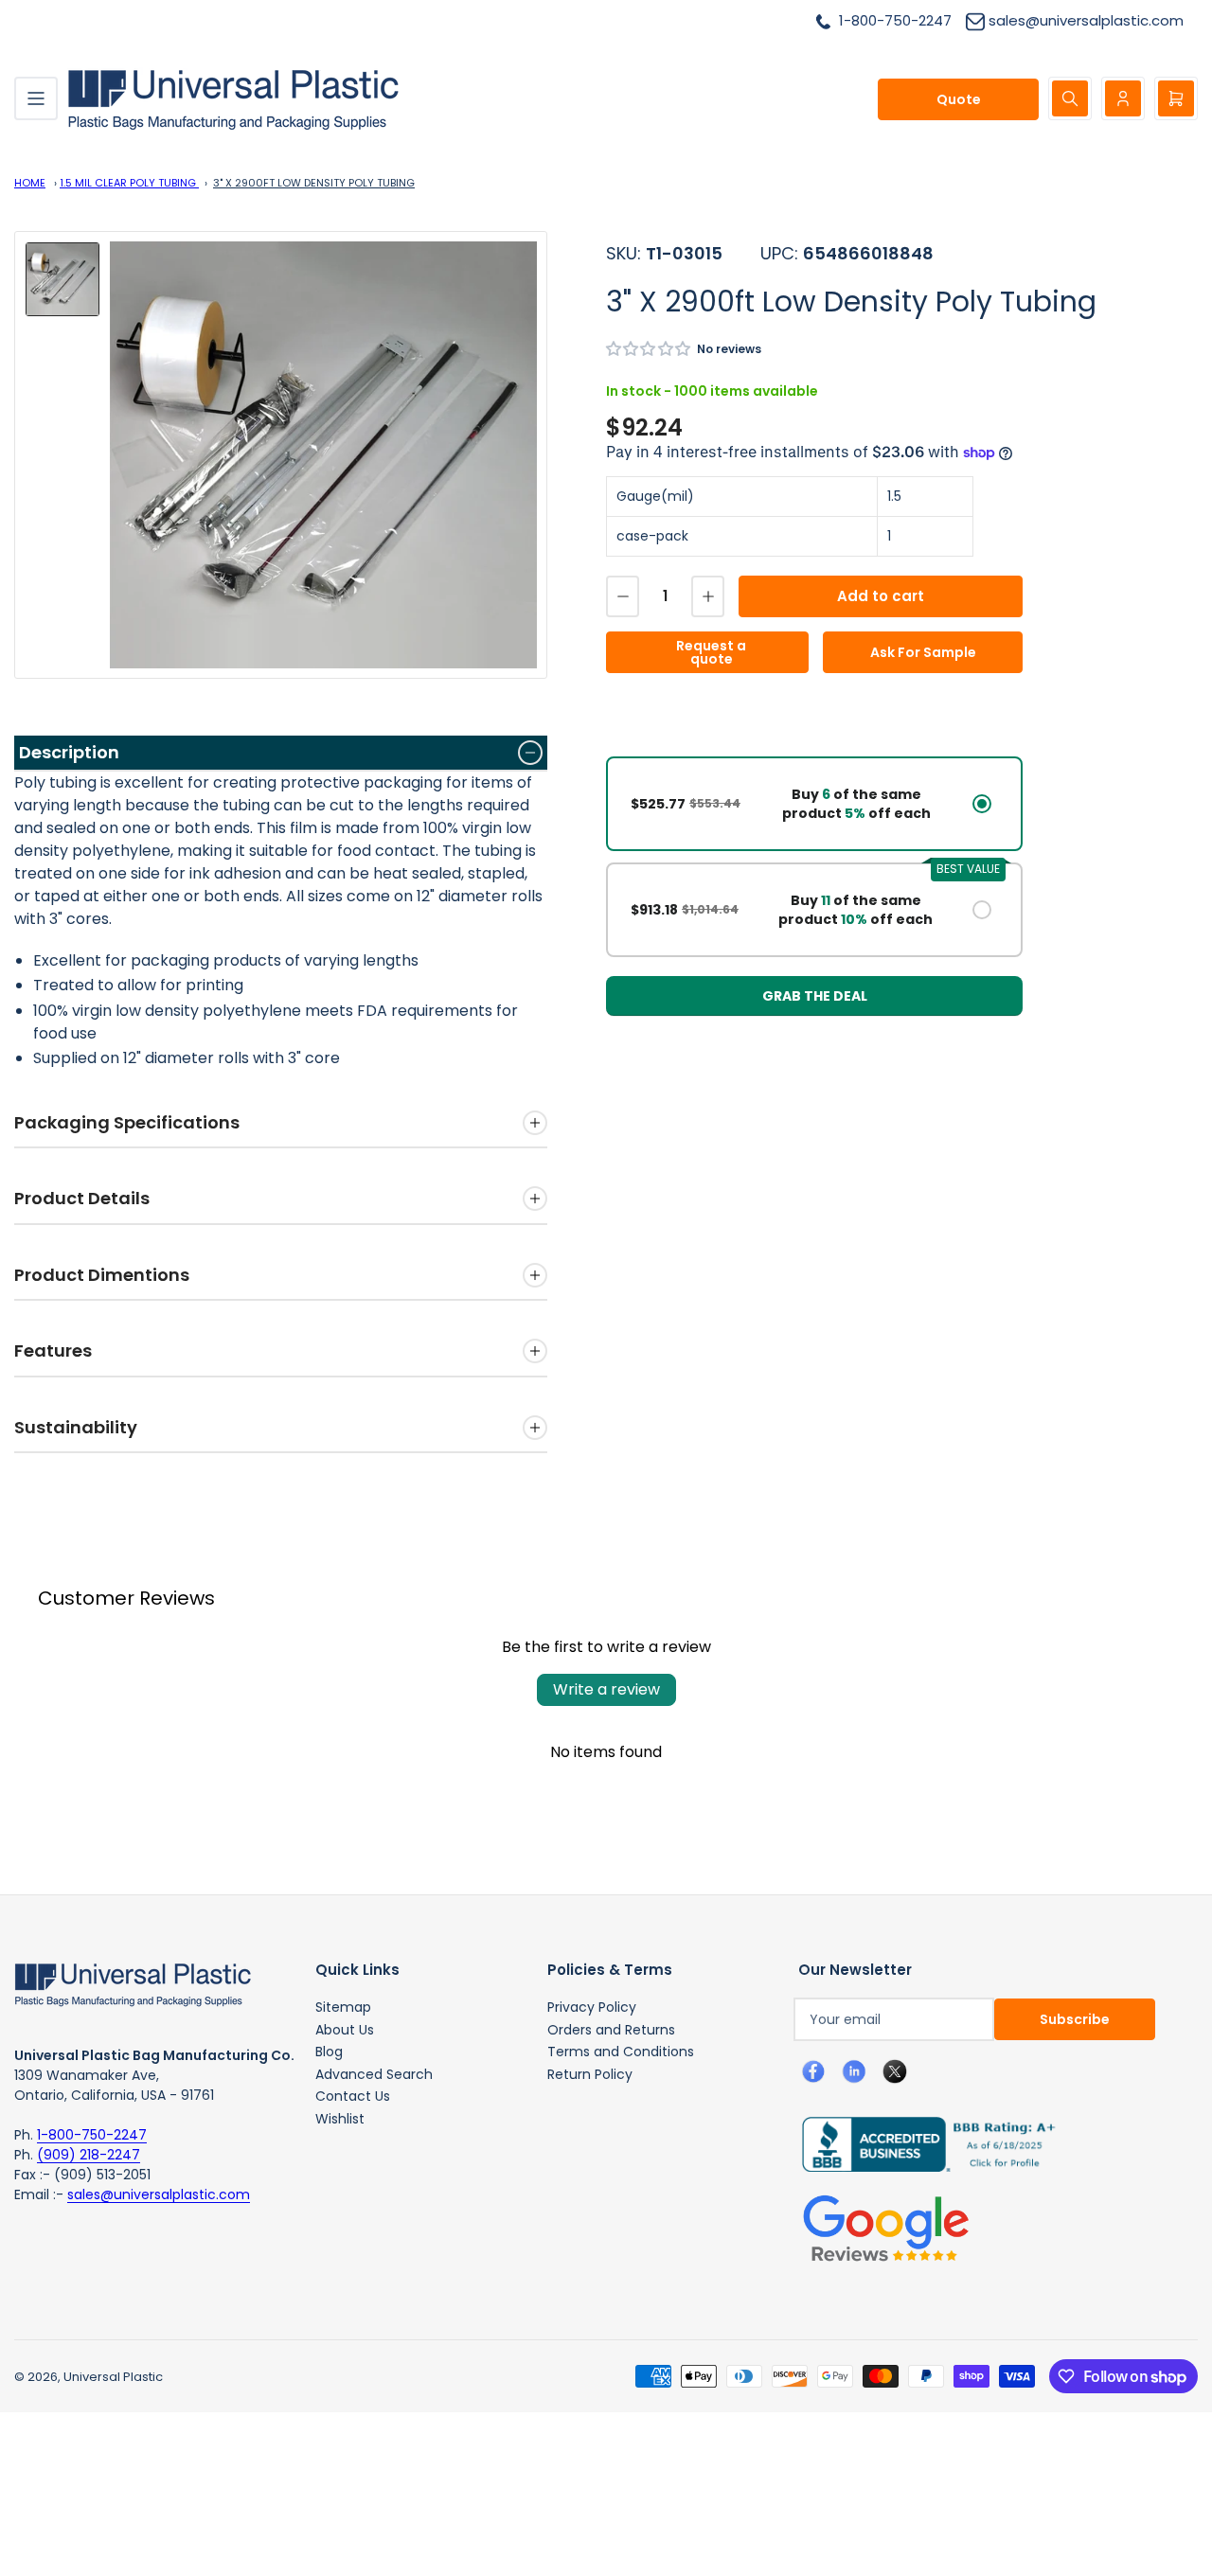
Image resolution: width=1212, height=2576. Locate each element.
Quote (959, 99)
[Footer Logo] (133, 1983)
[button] (649, 349)
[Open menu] (36, 98)
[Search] (1070, 98)
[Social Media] (921, 2143)
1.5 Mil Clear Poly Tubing (129, 183)
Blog (329, 2052)
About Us (345, 2030)
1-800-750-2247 (92, 2135)
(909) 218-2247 (89, 2155)
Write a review (606, 1689)
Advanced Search (374, 2074)
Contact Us (353, 2096)
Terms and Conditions (621, 2052)
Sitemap (343, 2007)
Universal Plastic (113, 2377)
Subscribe (1075, 2019)
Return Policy (590, 2074)
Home (30, 183)
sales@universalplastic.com (159, 2194)
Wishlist (340, 2119)
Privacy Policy (592, 2007)
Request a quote (711, 652)
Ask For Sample (923, 652)
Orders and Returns (611, 2030)
